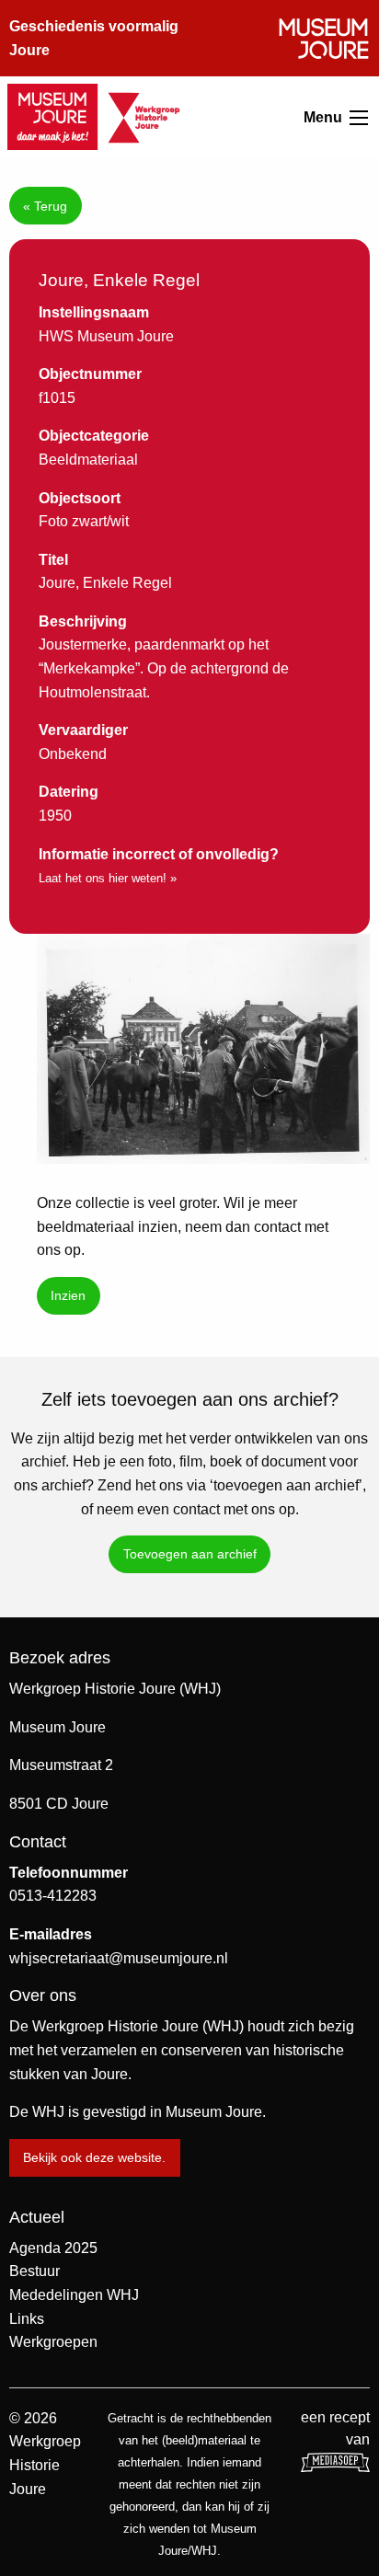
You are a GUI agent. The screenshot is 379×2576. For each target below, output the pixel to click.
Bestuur (34, 2271)
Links (27, 2319)
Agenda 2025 (53, 2248)
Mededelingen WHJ (74, 2295)
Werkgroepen (53, 2342)
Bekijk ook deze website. (94, 2157)
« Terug (45, 206)
